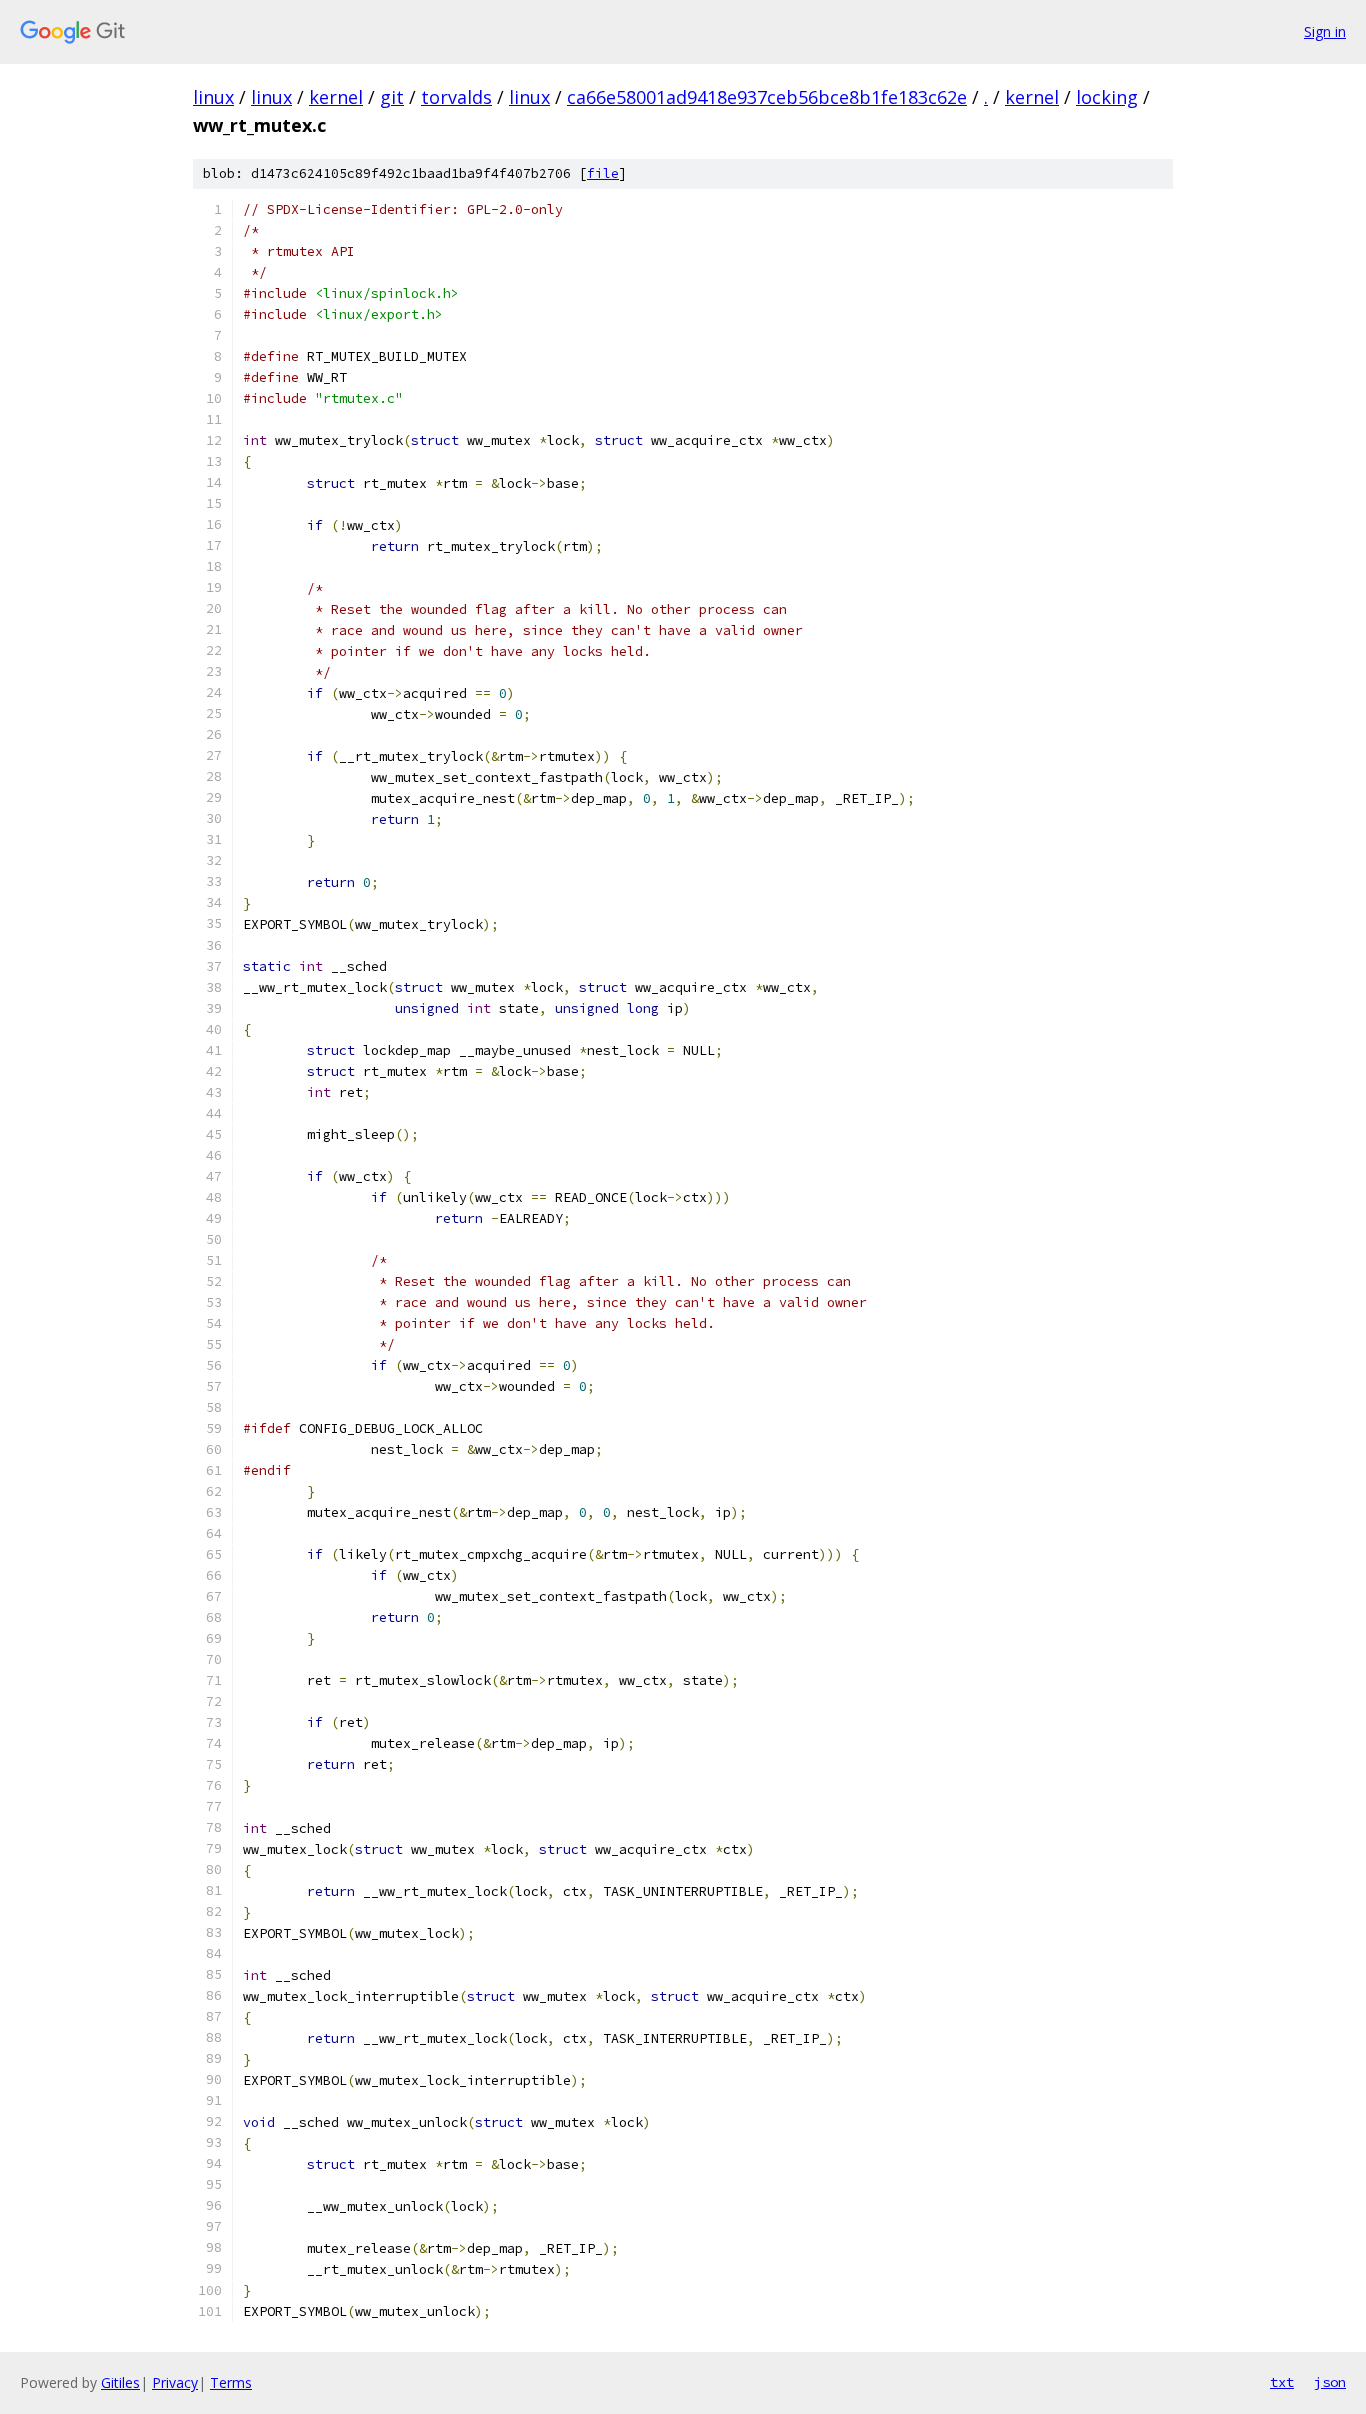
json (1330, 2382)
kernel (336, 97)
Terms (231, 2382)
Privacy (175, 2382)
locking (1107, 97)
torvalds (456, 97)
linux (213, 97)
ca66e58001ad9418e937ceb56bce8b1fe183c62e (767, 97)
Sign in (1325, 31)
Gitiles (120, 2382)
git (392, 97)
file (603, 173)
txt (1282, 2382)
